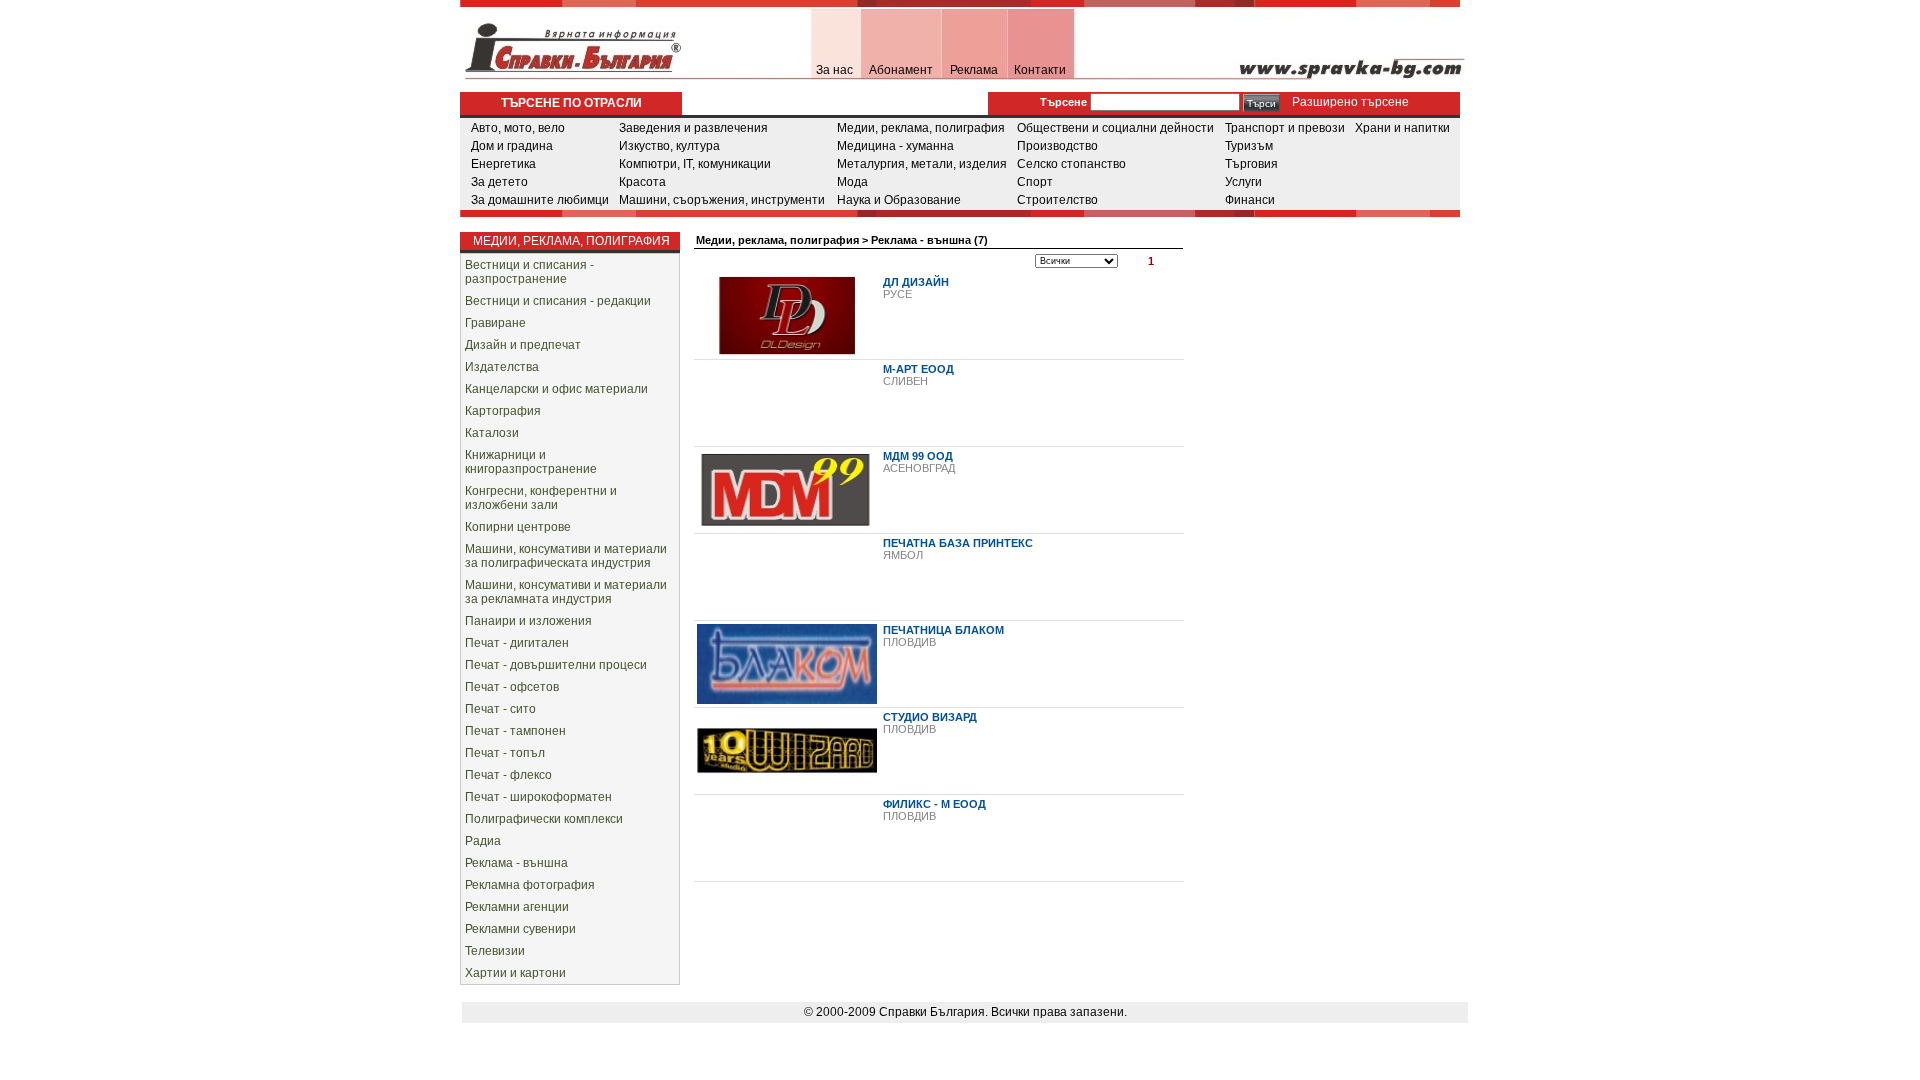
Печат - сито (500, 709)
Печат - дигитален (517, 643)
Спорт (1035, 182)
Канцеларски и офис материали (556, 389)
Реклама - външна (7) (929, 240)
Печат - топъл (505, 753)
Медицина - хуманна (895, 146)
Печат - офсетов (512, 687)
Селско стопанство (1071, 164)
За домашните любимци (540, 200)
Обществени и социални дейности (1115, 128)
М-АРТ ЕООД (918, 369)
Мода (852, 182)
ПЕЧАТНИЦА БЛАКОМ (943, 630)
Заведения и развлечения (693, 128)
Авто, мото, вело (518, 128)
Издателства (502, 367)
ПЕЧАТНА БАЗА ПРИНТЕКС (958, 543)
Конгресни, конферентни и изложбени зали (541, 498)
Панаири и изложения (528, 621)
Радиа (483, 841)
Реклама (974, 70)
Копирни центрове (518, 527)
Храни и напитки (1402, 128)
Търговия (1251, 164)
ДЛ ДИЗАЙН (916, 282)
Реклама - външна (516, 863)
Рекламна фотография (530, 885)
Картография (503, 411)
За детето (499, 182)
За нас (834, 70)
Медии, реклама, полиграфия (921, 128)
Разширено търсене (1349, 102)
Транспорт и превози (1285, 128)
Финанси (1250, 200)
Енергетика (503, 164)
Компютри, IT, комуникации (695, 164)
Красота (642, 182)
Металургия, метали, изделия (922, 164)
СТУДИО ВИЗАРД (930, 717)
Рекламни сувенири (520, 929)
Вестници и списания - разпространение (529, 272)
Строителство (1057, 200)
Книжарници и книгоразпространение (531, 462)
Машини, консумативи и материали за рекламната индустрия (566, 592)
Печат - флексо (508, 775)
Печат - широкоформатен (538, 797)
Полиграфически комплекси (544, 819)
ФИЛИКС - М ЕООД (934, 804)
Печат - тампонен (515, 731)
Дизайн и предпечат (523, 345)
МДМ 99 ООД (918, 456)
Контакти (1040, 70)
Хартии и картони (515, 973)
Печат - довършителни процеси (556, 665)
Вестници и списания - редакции (558, 301)
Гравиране (495, 323)
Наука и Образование (899, 200)
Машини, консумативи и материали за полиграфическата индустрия (566, 556)
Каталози (492, 433)
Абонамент (901, 70)
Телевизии (495, 951)
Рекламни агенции (517, 907)
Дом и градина (512, 146)
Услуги (1243, 182)
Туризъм (1249, 146)
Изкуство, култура (669, 146)
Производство (1057, 146)
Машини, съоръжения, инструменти (722, 200)
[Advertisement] (1360, 344)
